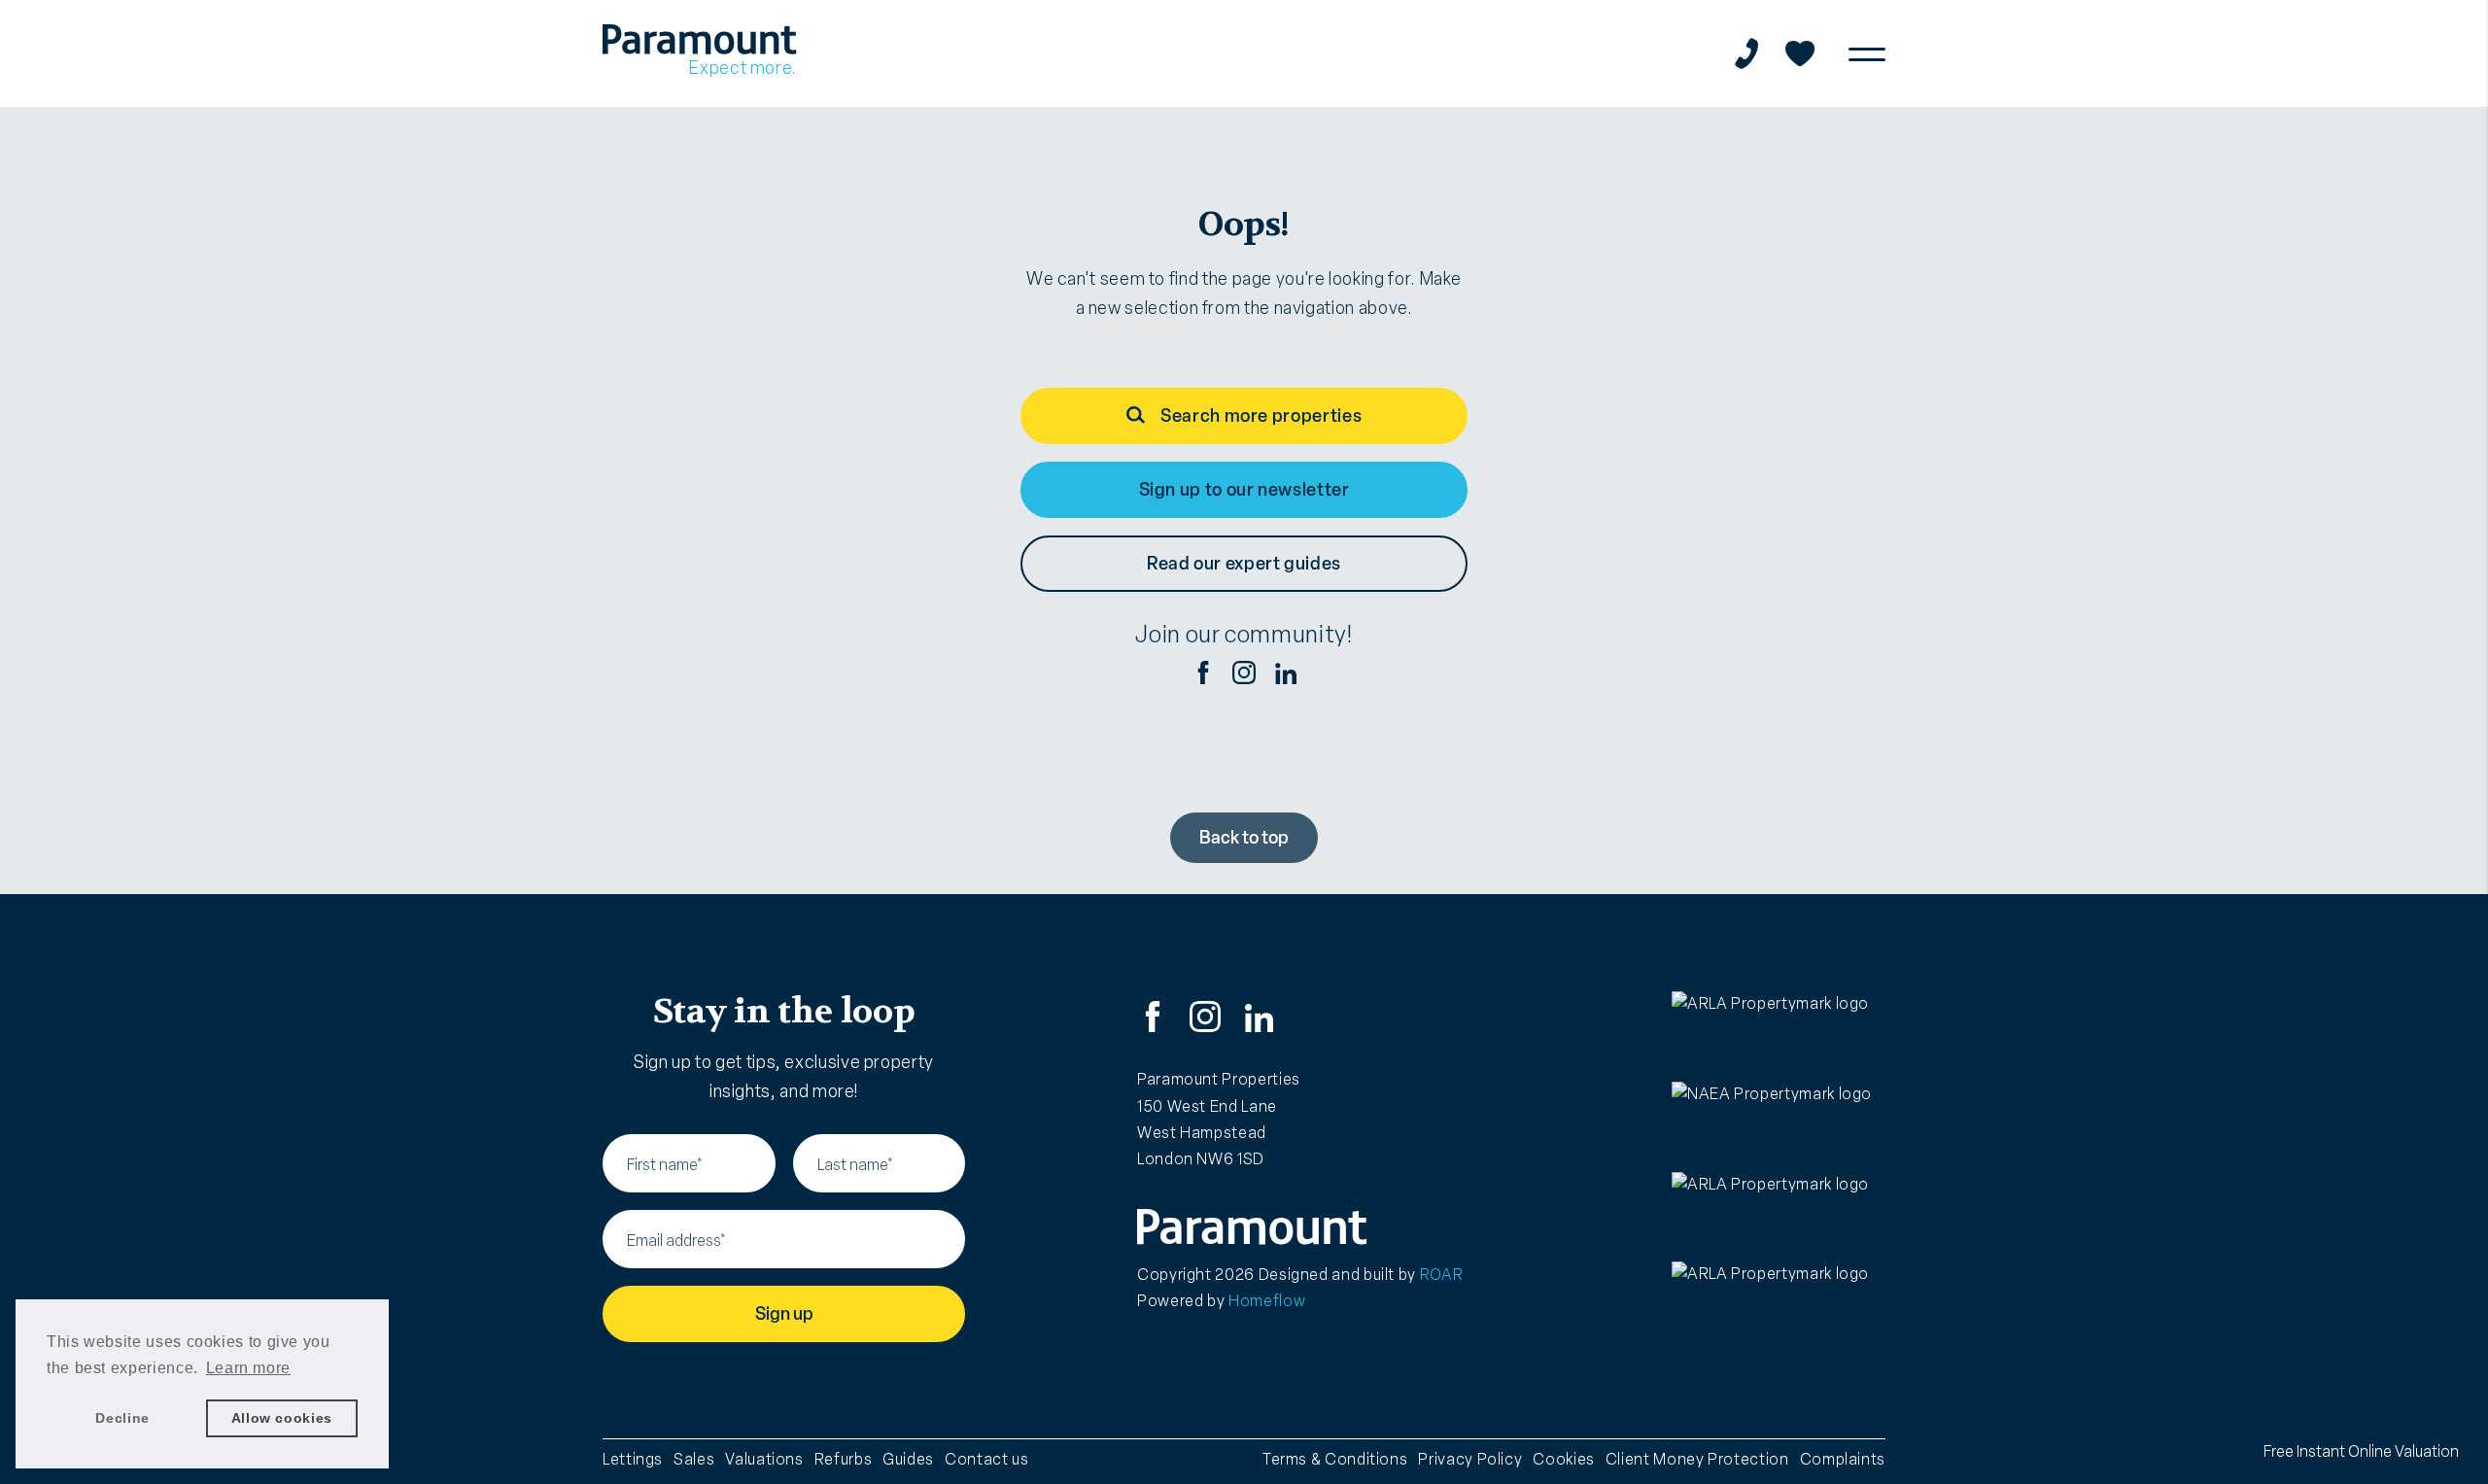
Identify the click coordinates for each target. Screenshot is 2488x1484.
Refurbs (843, 1459)
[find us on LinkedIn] (1285, 673)
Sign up (784, 1314)
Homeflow (1267, 1301)
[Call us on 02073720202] (1746, 53)
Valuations (764, 1459)
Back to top (1244, 838)
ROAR (1442, 1275)
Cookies (1563, 1459)
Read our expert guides (1244, 564)
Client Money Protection (1697, 1459)
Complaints (1843, 1459)
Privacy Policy (1470, 1459)
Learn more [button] (248, 1368)
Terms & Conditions (1335, 1459)
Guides (908, 1459)
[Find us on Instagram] (1244, 673)
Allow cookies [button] (282, 1418)
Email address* (676, 1241)
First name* (665, 1165)
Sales (694, 1459)
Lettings (633, 1459)
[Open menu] (1867, 53)
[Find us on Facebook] (1203, 673)
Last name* (855, 1165)
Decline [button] (122, 1418)
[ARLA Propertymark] (1779, 1031)
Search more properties (1261, 416)
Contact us (986, 1459)
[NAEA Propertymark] (1779, 1121)
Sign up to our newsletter (1244, 490)
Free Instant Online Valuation (2361, 1451)
